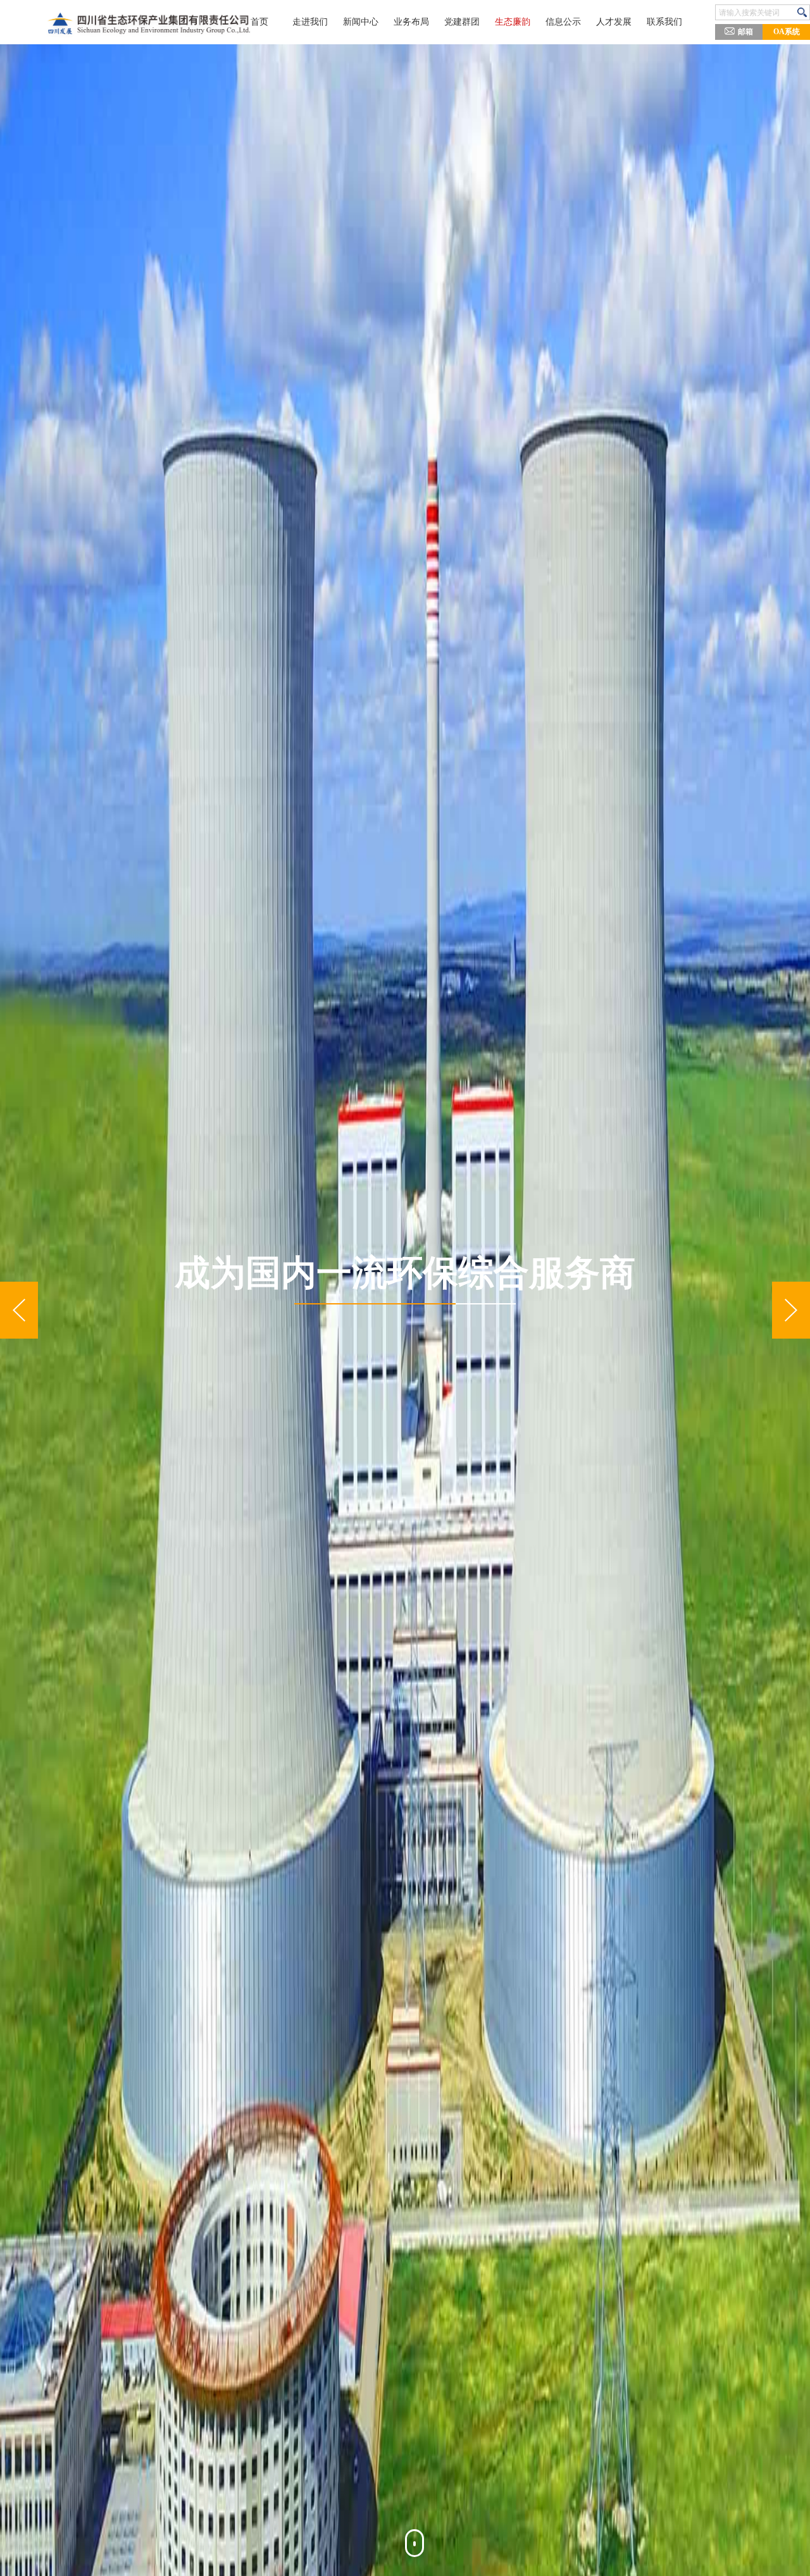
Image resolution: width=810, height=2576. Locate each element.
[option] (405, 1310)
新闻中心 (361, 22)
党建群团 (462, 22)
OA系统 (787, 32)
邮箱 (745, 32)
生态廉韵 (513, 22)
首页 (259, 22)
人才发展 (614, 22)
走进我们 (310, 22)
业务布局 (411, 22)
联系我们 (664, 22)
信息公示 (563, 22)
